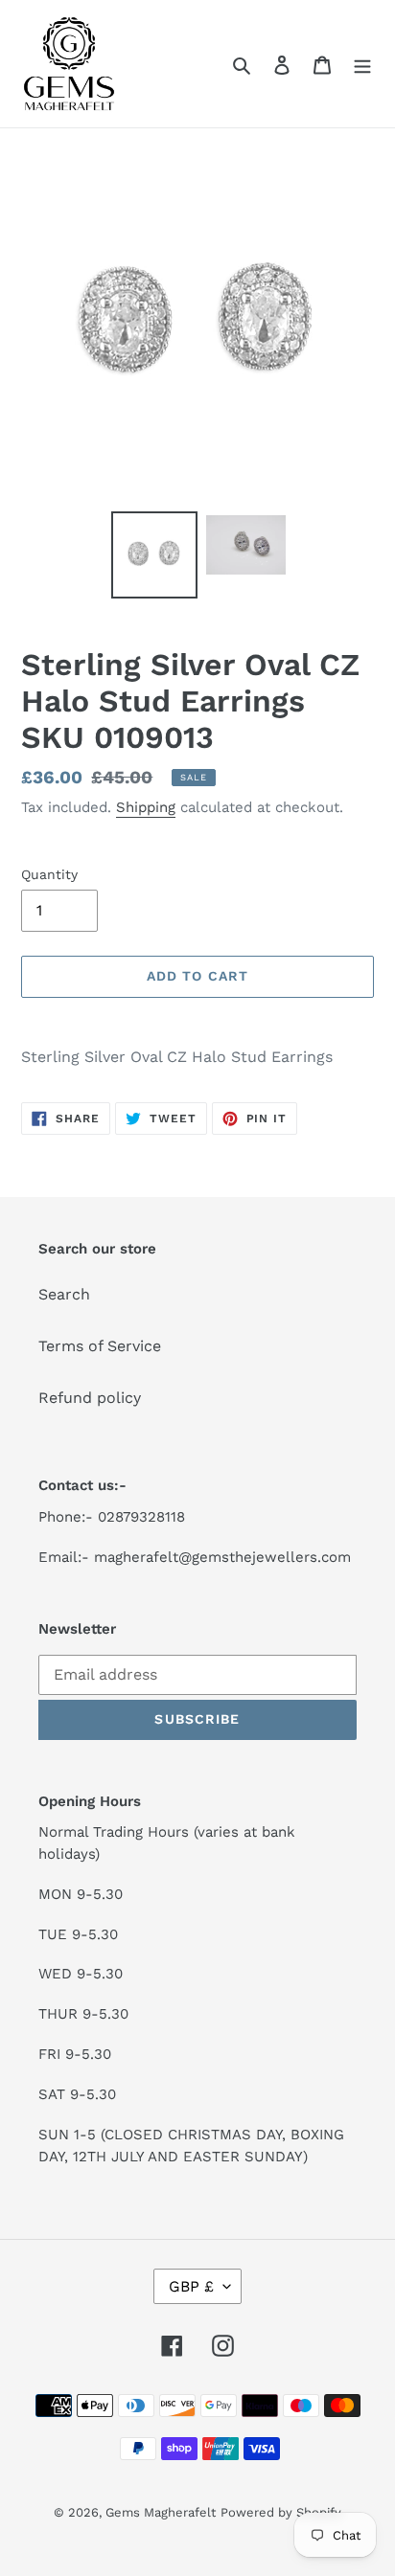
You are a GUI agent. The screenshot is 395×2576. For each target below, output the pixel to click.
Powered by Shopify (281, 2512)
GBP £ (191, 2286)
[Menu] (362, 64)
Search (64, 1294)
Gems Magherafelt (161, 2512)
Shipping (146, 807)
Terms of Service (100, 1346)
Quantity (49, 874)
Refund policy (90, 1398)
